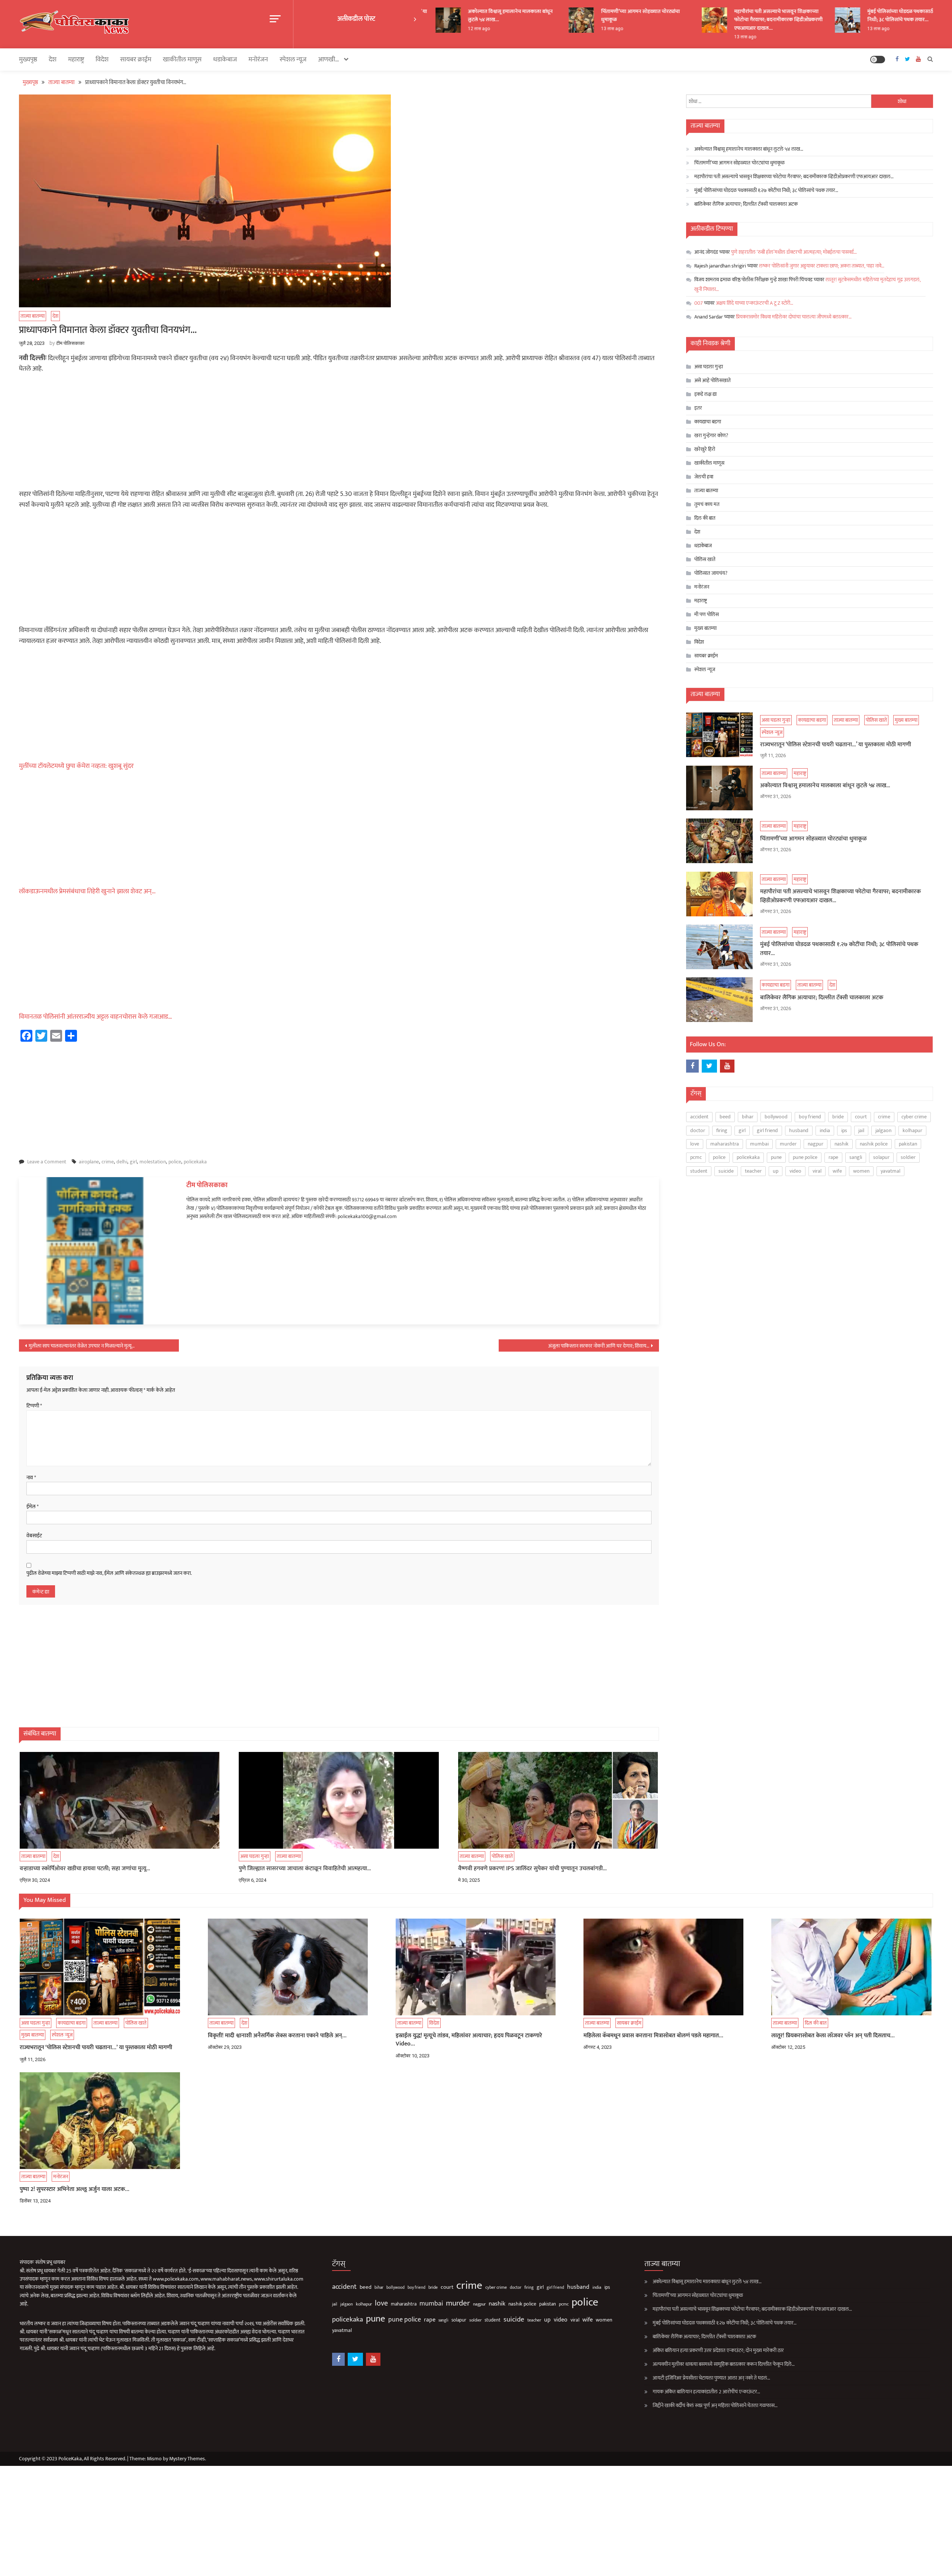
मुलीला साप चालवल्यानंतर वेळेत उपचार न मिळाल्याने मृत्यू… (82, 1346)
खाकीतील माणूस (182, 60)
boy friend (810, 1117)
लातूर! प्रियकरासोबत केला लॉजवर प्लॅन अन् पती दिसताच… (833, 2036)
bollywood (776, 1117)
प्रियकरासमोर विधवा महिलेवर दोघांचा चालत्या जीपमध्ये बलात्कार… (794, 317)
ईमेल (33, 1507)
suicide (726, 1171)
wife (837, 1171)
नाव (31, 1478)
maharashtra (725, 1144)
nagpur (816, 1144)
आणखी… (329, 60)
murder (788, 1144)
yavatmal (890, 1171)
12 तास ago (422, 29)
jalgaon (883, 1130)
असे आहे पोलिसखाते (713, 380)
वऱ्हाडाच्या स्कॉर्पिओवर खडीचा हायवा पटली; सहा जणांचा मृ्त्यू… (85, 1869)
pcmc (696, 1157)
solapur (881, 1157)
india (825, 1130)
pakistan (908, 1144)
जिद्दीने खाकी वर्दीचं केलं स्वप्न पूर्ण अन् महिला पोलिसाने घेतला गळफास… (715, 2405)
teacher (753, 1171)
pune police (805, 1157)
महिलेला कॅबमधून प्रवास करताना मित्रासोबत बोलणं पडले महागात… (653, 2036)
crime (108, 1162)
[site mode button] (878, 60)
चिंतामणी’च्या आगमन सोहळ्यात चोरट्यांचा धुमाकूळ (583, 15)
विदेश (102, 60)
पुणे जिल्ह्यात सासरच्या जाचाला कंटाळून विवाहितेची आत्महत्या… (305, 1869)
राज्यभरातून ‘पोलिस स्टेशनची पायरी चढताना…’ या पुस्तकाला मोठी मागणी (836, 745)
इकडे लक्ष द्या (705, 394)
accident (699, 1117)
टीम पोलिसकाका (70, 343)
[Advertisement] (339, 434)
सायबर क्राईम (136, 60)
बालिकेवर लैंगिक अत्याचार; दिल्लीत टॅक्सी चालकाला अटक (746, 204)
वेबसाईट (34, 1536)
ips (844, 1130)
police (175, 1162)
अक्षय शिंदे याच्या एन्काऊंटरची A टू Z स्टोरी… (755, 303)
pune (776, 1157)
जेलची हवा (704, 477)
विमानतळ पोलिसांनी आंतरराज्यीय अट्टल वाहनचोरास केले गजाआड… (96, 1017)
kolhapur (912, 1130)
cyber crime (914, 1117)
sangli (856, 1157)
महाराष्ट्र (76, 60)
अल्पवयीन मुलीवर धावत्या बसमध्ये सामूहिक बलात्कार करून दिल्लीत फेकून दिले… (724, 2364)
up (776, 1171)
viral (817, 1171)
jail (861, 1130)
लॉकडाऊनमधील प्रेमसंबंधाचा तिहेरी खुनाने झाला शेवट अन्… (87, 891)
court (861, 1117)
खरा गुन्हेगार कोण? (711, 435)
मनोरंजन (258, 60)
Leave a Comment (47, 1162)
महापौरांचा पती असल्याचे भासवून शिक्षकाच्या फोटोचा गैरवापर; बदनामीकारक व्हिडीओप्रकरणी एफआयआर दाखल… (721, 20)
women (861, 1171)
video (795, 1171)
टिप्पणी (34, 1406)
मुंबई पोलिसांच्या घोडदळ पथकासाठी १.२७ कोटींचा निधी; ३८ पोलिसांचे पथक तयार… (857, 15)
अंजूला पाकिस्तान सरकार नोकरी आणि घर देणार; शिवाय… (599, 1346)
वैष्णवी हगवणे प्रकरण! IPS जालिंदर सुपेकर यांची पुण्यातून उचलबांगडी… (533, 1869)
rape (833, 1157)
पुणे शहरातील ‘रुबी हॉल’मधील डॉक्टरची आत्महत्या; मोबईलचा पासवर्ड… (794, 252)
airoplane (89, 1162)
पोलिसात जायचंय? (711, 573)
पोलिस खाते (502, 1856)
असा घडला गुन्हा (255, 1856)
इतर (698, 408)
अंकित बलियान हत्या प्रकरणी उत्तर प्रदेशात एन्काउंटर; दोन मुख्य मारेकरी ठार (718, 2350)
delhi (122, 1162)
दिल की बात (705, 518)
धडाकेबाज (225, 60)
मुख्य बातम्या (705, 628)
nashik (842, 1144)
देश (53, 60)
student (699, 1171)
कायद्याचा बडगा (708, 422)
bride (838, 1117)
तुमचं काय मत (707, 504)
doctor (698, 1130)
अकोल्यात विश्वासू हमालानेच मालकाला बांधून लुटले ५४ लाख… (453, 15)
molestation (153, 1162)
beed (725, 1117)
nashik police (874, 1144)
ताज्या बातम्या (33, 316)
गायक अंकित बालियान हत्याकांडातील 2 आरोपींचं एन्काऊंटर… (706, 2392)
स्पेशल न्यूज (293, 60)
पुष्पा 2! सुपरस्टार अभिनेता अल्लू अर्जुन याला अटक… (75, 2189)
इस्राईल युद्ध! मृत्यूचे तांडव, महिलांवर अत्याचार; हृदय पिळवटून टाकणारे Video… (469, 2040)
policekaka (195, 1162)
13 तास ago (555, 29)
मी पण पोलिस (707, 614)
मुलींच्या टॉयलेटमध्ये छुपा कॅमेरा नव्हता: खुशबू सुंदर (76, 766)
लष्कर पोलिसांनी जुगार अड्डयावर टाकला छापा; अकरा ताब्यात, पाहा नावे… (822, 266)
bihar (748, 1117)
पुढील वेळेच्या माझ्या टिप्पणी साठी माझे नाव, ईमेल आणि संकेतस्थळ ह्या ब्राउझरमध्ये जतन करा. (109, 1573)
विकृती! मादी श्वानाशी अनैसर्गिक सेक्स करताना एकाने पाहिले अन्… (277, 2036)
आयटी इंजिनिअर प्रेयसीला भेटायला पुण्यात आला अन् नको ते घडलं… (711, 2378)
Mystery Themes (187, 2459)
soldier (908, 1157)
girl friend (767, 1130)
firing (722, 1130)
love (695, 1144)
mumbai (759, 1144)
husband (799, 1130)
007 (699, 303)
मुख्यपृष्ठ (28, 60)
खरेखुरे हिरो (705, 449)
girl (133, 1162)
